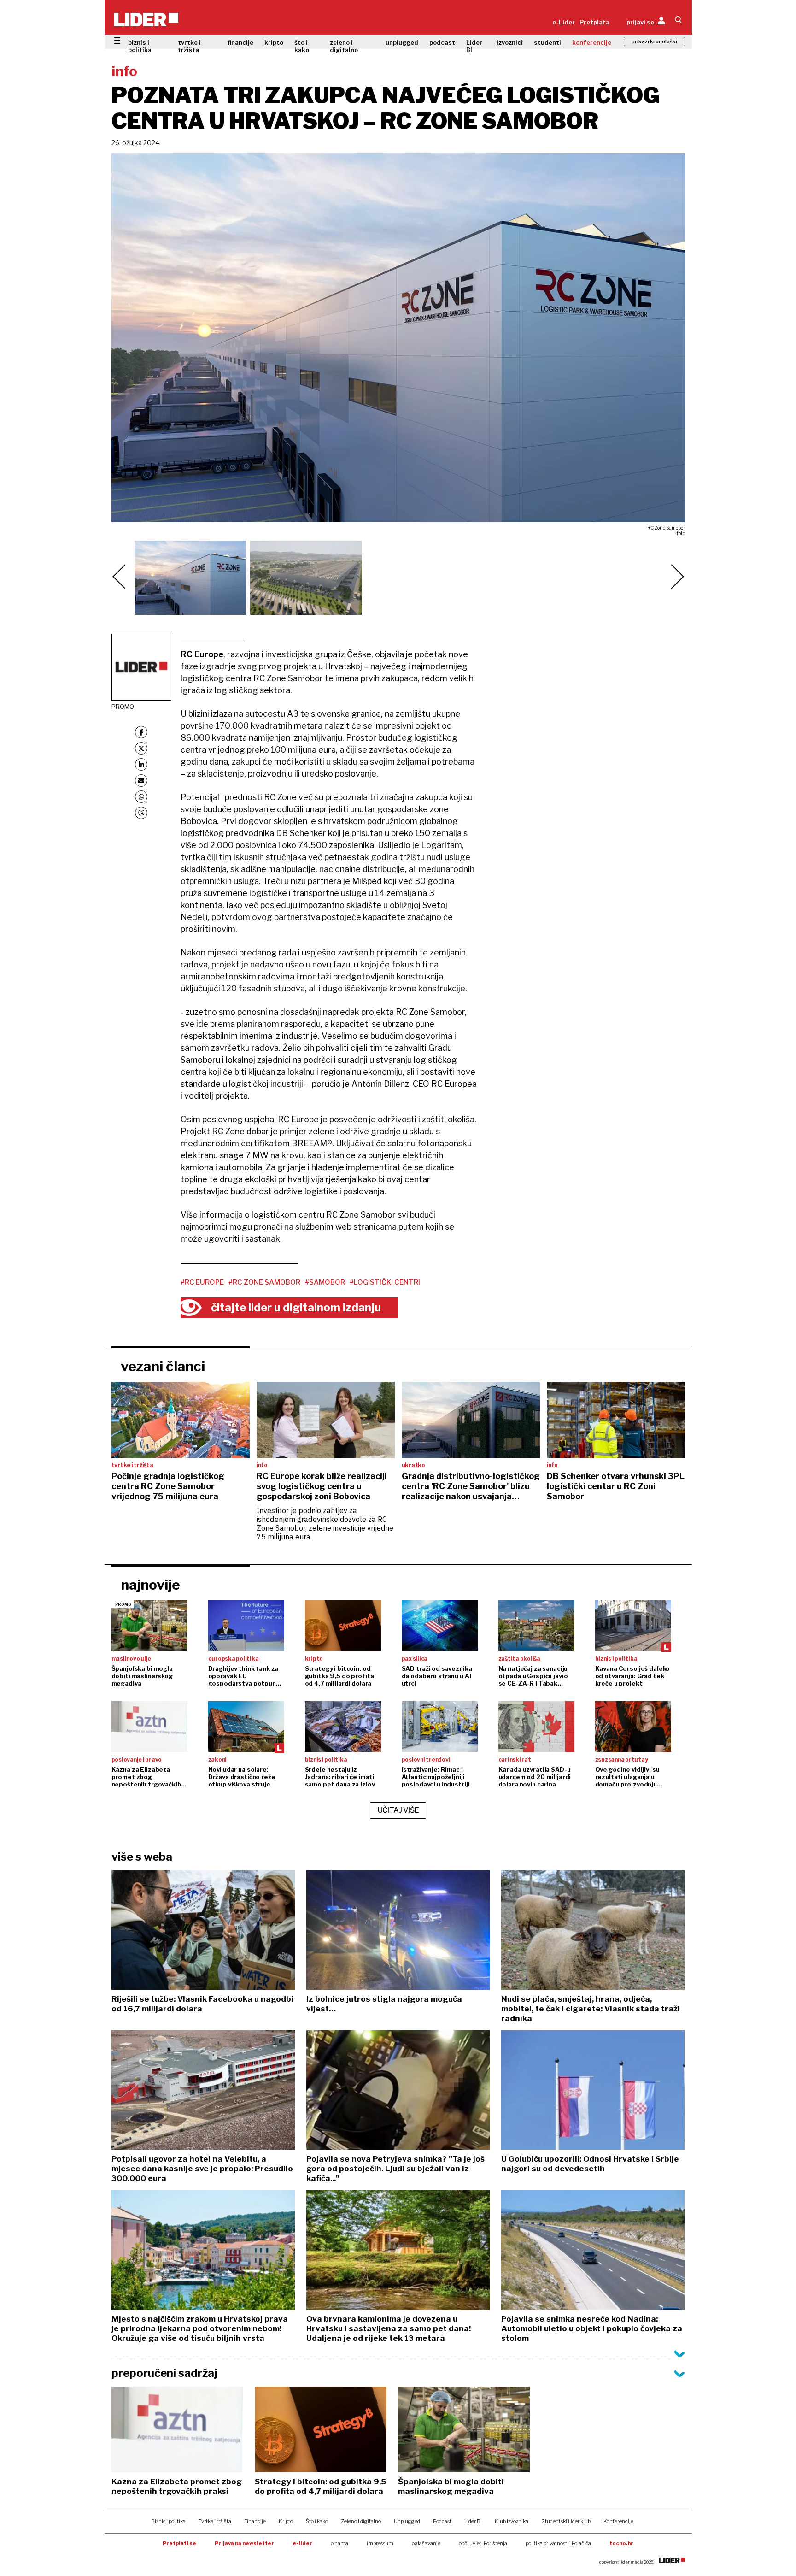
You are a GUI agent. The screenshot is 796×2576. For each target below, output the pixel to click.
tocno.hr (621, 2543)
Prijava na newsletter (244, 2543)
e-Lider (564, 22)
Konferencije (618, 2521)
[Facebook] (141, 732)
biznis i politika (140, 46)
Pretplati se (179, 2543)
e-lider (302, 2543)
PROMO (123, 707)
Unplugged (407, 2521)
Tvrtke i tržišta (215, 2521)
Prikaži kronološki (654, 41)
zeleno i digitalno (344, 46)
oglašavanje (426, 2543)
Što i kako (317, 2521)
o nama (339, 2543)
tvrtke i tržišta (189, 46)
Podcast (442, 2521)
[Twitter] (141, 748)
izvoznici (510, 42)
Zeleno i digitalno (361, 2521)
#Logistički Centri (385, 1282)
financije (240, 42)
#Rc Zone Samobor (264, 1282)
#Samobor (325, 1282)
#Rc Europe (202, 1282)
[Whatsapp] (141, 797)
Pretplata (594, 22)
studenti (547, 42)
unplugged (402, 42)
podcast (442, 42)
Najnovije (150, 1585)
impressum (380, 2543)
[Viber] (141, 813)
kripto (274, 42)
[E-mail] (141, 781)
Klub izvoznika (512, 2521)
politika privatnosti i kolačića (558, 2543)
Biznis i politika (168, 2521)
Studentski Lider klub (566, 2521)
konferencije (592, 42)
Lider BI (474, 46)
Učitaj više (398, 1810)
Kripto (286, 2521)
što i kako (302, 46)
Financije (255, 2521)
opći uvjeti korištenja (483, 2543)
